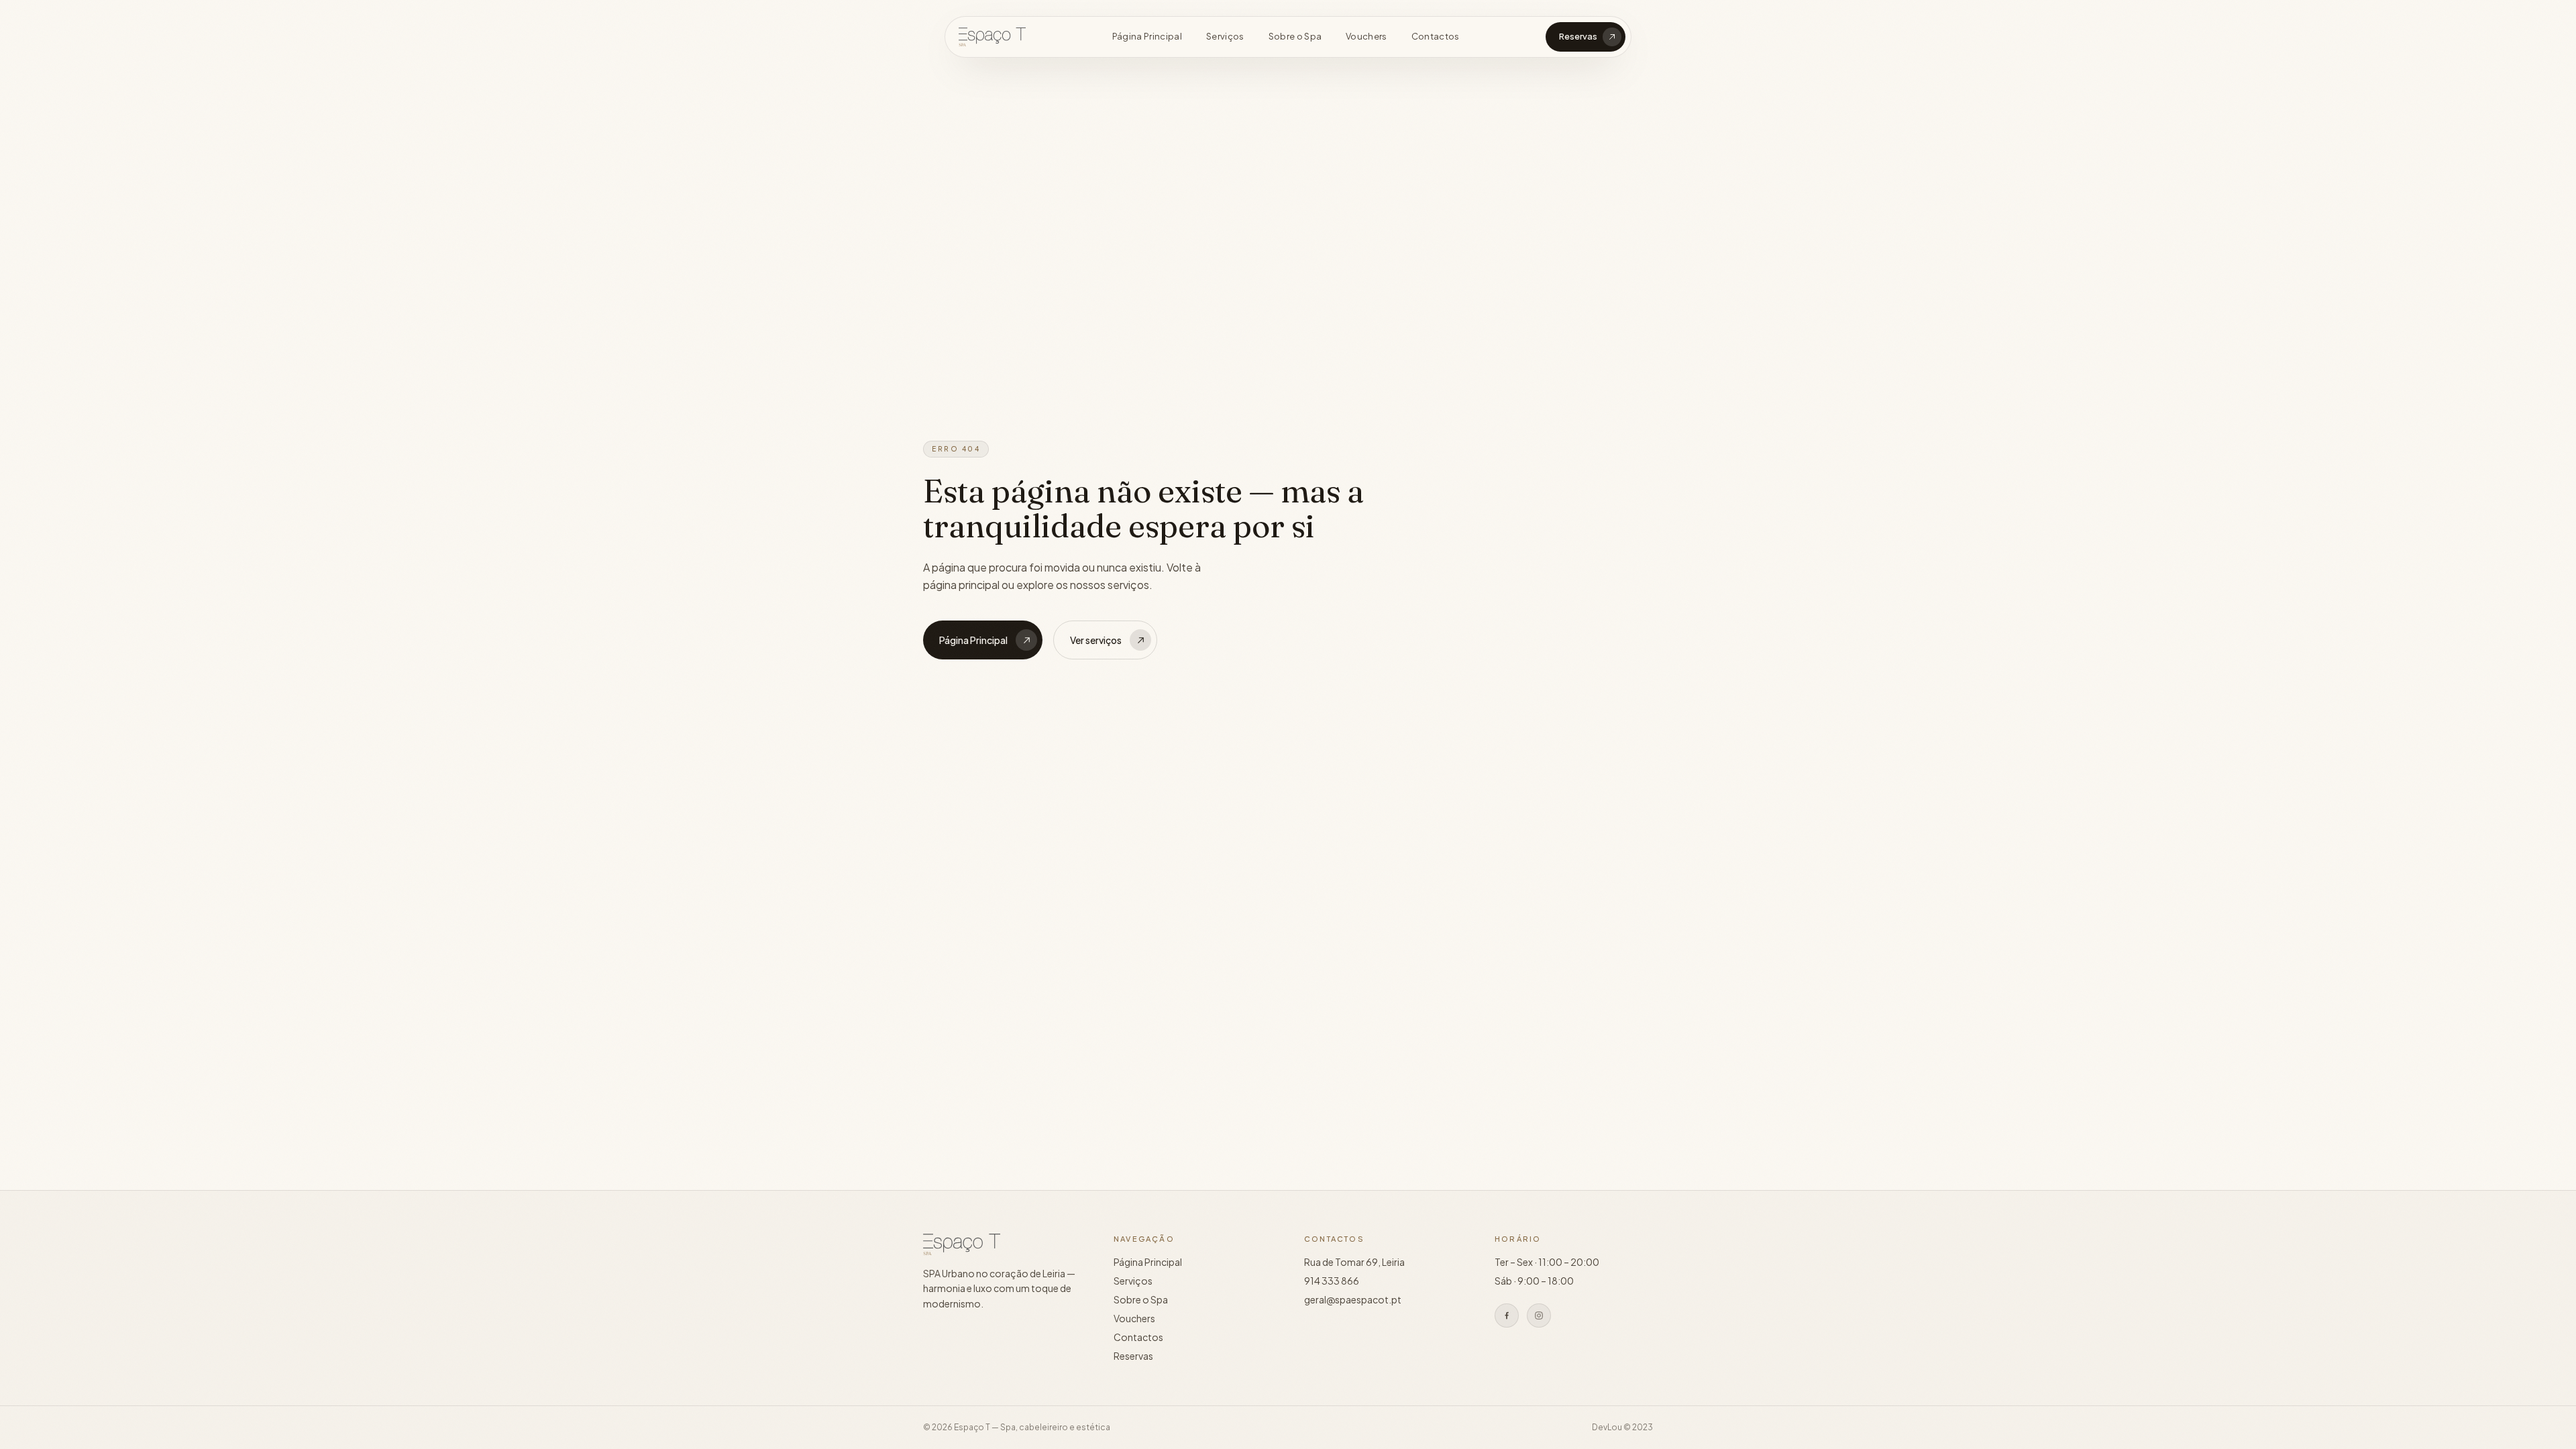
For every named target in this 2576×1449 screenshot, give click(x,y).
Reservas (1578, 36)
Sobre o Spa (1295, 36)
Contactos (1436, 36)
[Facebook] (1507, 1316)
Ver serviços (1096, 640)
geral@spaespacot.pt (1353, 1299)
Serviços (1225, 36)
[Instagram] (1539, 1316)
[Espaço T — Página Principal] (992, 37)
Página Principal (1147, 36)
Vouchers (1366, 36)
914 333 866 (1332, 1281)
